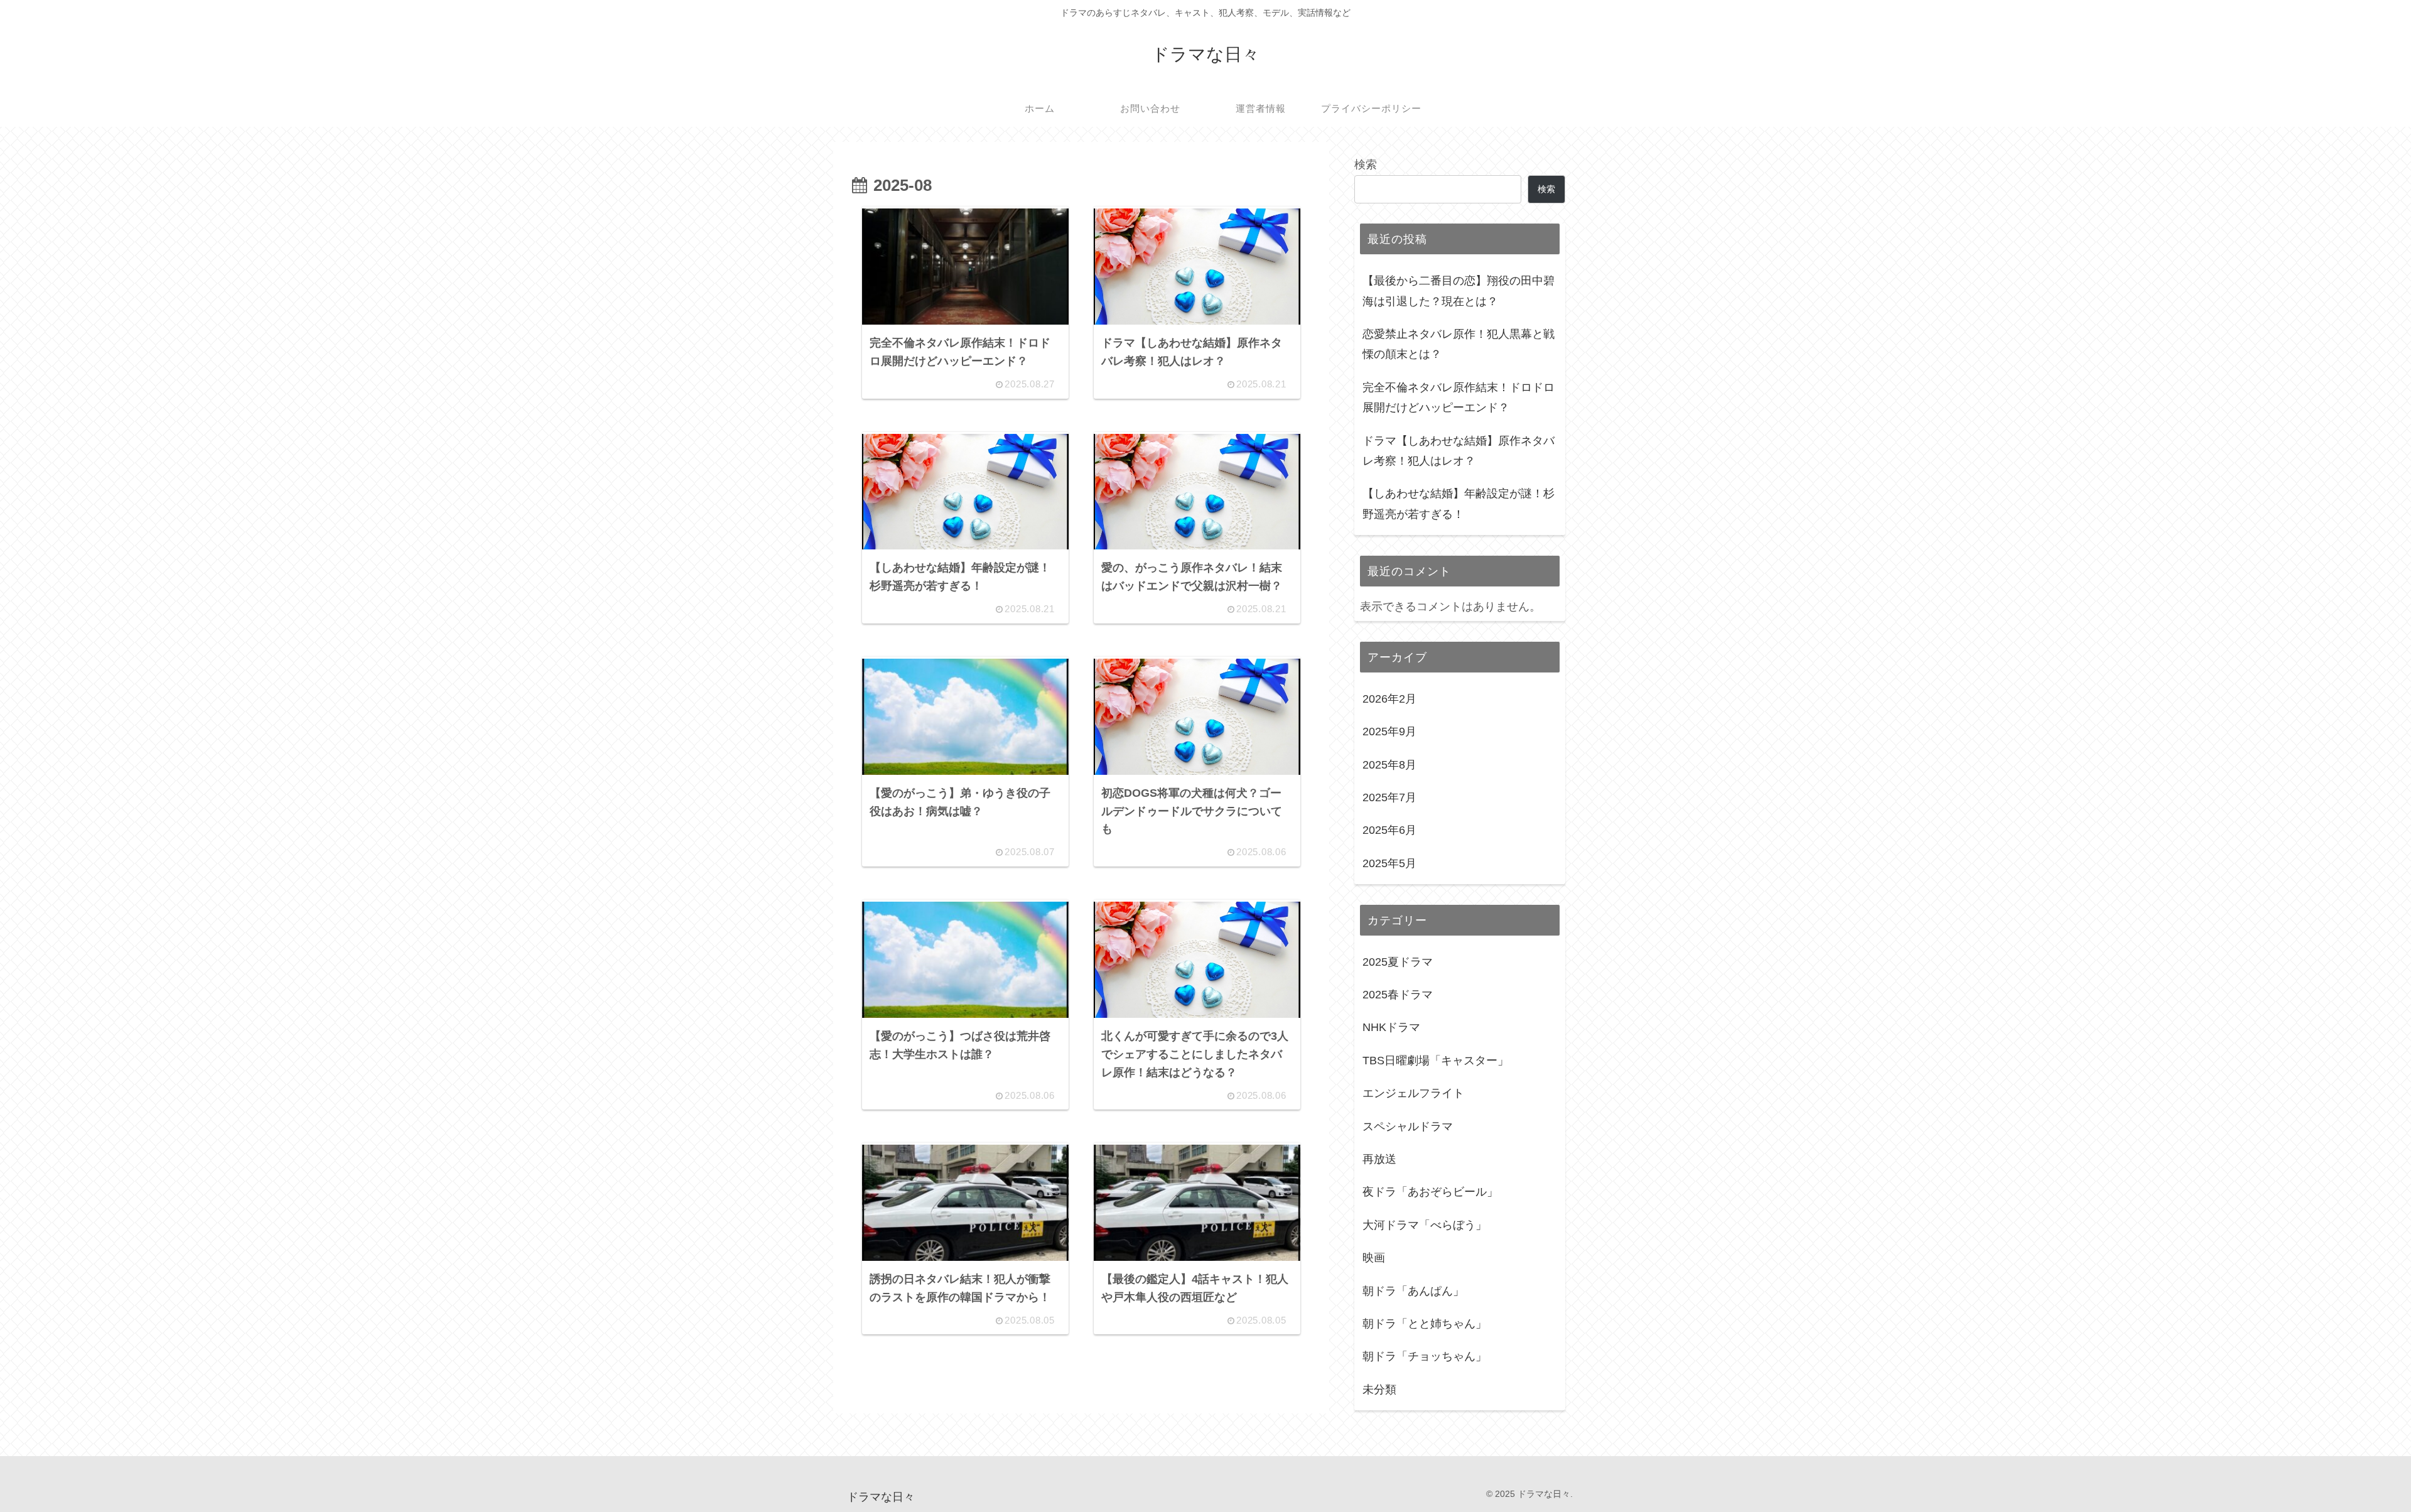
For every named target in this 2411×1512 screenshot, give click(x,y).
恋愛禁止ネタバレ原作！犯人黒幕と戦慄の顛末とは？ (1459, 344)
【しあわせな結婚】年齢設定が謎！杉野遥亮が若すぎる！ (1459, 504)
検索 (1366, 165)
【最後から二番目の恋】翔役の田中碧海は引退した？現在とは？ (1459, 291)
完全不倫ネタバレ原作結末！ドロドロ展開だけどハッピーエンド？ (1459, 397)
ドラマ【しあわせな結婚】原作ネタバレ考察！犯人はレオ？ (1459, 451)
